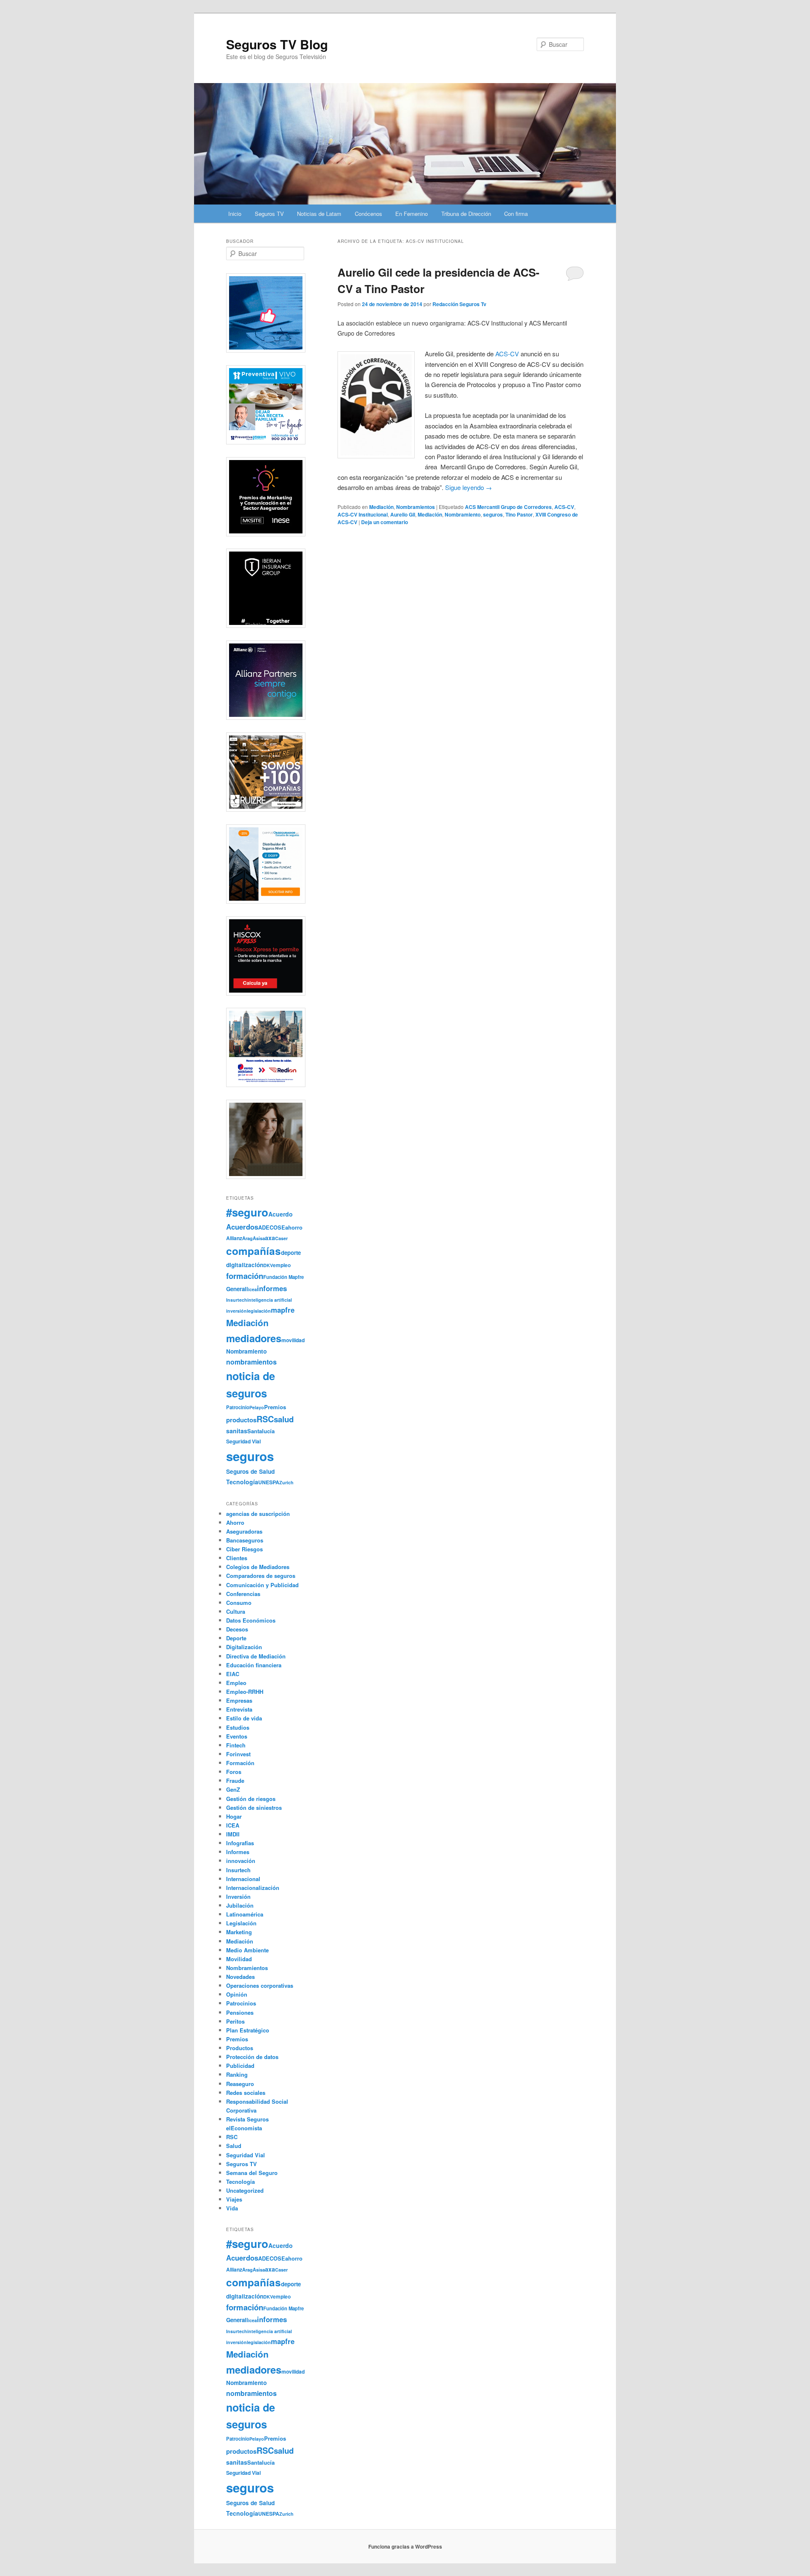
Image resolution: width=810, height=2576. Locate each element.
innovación (241, 1861)
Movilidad (239, 1959)
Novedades (240, 1977)
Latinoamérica (245, 1914)
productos (241, 1420)
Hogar (234, 1816)
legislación (259, 1311)
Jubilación (240, 1905)
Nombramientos (416, 507)
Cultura (236, 1611)
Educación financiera (254, 1665)
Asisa (259, 1238)
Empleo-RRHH (245, 1692)
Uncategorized (245, 2190)
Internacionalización (253, 1888)
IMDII (233, 1834)
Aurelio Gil (403, 514)
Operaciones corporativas (260, 1985)
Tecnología (242, 1482)
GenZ (233, 1789)
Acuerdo (281, 1214)
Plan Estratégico (248, 2030)
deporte (291, 1253)
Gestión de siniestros (254, 1808)
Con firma (516, 214)
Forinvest (238, 1754)
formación (245, 1276)
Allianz (234, 1238)
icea (252, 1289)
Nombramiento (463, 514)
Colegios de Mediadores (258, 1567)
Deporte (236, 1638)
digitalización (245, 1265)
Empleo (236, 1683)
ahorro (294, 1227)
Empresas (239, 1700)
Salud (234, 2146)
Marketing (239, 1932)
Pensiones (240, 2012)
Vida (232, 2208)
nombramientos (251, 1362)
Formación (240, 1763)
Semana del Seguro (252, 2173)
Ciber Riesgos (244, 1549)
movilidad (293, 1340)
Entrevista (239, 1709)
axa (270, 1238)
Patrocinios (241, 2003)
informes (272, 1288)
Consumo (239, 1603)
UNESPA (269, 1482)
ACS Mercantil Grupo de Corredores (508, 507)
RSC (265, 1419)
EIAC (233, 1674)
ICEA (233, 1825)
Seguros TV (269, 214)
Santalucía (261, 1431)
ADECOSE (272, 1227)
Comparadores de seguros (261, 1576)
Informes (238, 1852)
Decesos (237, 1629)
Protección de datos (252, 2057)
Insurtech (237, 1300)
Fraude (235, 1781)
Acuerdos (242, 1227)
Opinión (237, 1994)
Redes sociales (246, 2093)
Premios (275, 1407)
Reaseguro (240, 2084)
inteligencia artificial (270, 1300)
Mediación (381, 507)
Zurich (286, 1482)
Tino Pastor (519, 514)
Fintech (236, 1745)
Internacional (243, 1879)
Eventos (237, 1736)
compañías (254, 1251)
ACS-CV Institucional (363, 514)
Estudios (238, 1727)
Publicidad (240, 2066)
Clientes (237, 1558)
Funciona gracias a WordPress (405, 2546)
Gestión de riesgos (251, 1799)
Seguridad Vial (243, 1441)
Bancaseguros (245, 1540)
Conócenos (369, 214)
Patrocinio (238, 1407)
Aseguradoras (244, 1531)
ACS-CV (564, 507)
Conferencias (243, 1594)
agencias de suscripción (258, 1514)
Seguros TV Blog (277, 44)
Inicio (235, 214)
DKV (268, 1265)
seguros (493, 514)
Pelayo (257, 1407)
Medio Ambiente (247, 1950)
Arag (247, 1238)
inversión (236, 1311)
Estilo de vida (244, 1718)
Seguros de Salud (250, 1471)
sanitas (237, 1431)
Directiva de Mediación (256, 1656)
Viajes (234, 2199)
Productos (240, 2048)
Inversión (238, 1896)
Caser (281, 1238)
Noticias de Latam (319, 214)
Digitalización (244, 1647)
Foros (234, 1772)
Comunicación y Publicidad (262, 1585)
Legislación (241, 1923)
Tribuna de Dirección (466, 214)
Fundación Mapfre (283, 1277)
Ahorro (235, 1522)
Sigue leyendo (468, 487)
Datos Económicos (251, 1620)
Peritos (235, 2021)
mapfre (283, 1310)
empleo (282, 1265)
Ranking (237, 2074)
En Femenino (412, 214)
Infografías (240, 1843)
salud (284, 1419)
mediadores (254, 1338)
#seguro (247, 1212)
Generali (237, 1289)
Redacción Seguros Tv (459, 304)
